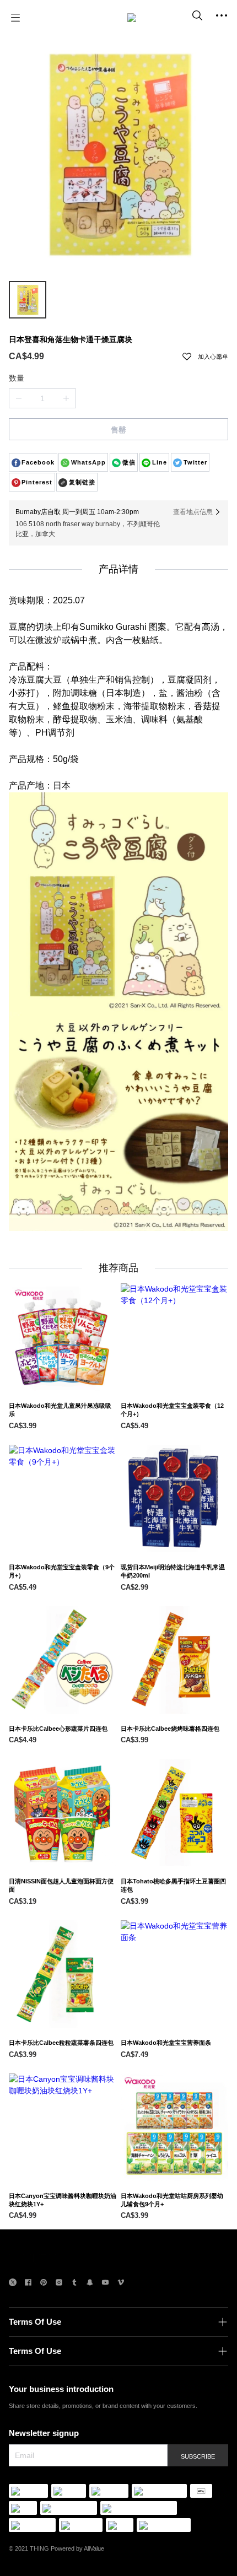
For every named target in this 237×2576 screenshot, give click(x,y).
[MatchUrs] (132, 18)
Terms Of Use (35, 2322)
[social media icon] (13, 2284)
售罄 (118, 430)
